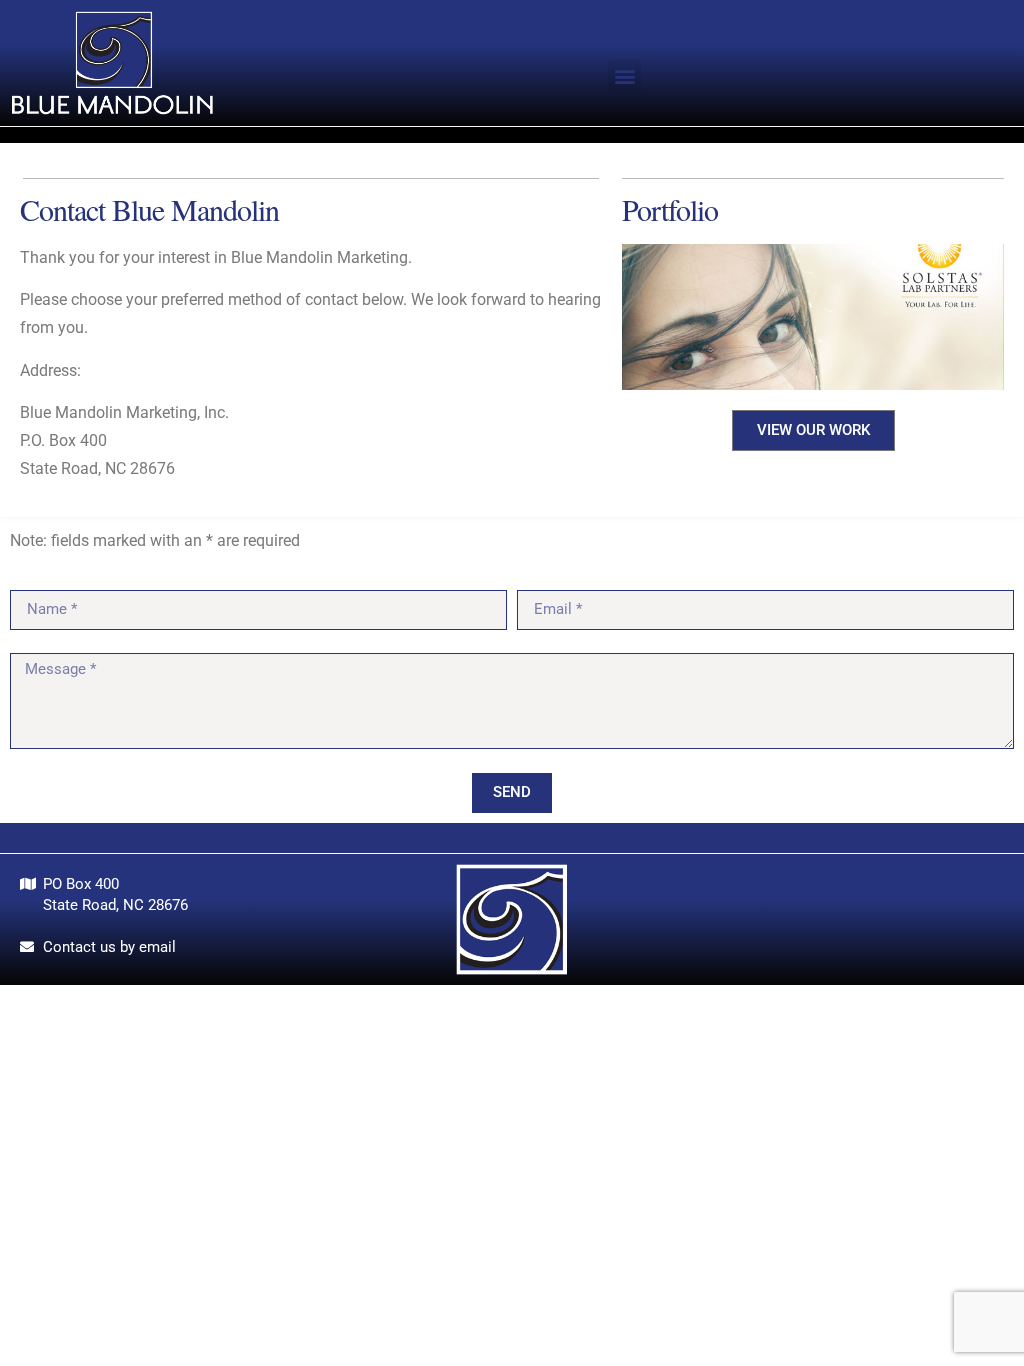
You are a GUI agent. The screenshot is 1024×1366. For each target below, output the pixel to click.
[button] (624, 75)
